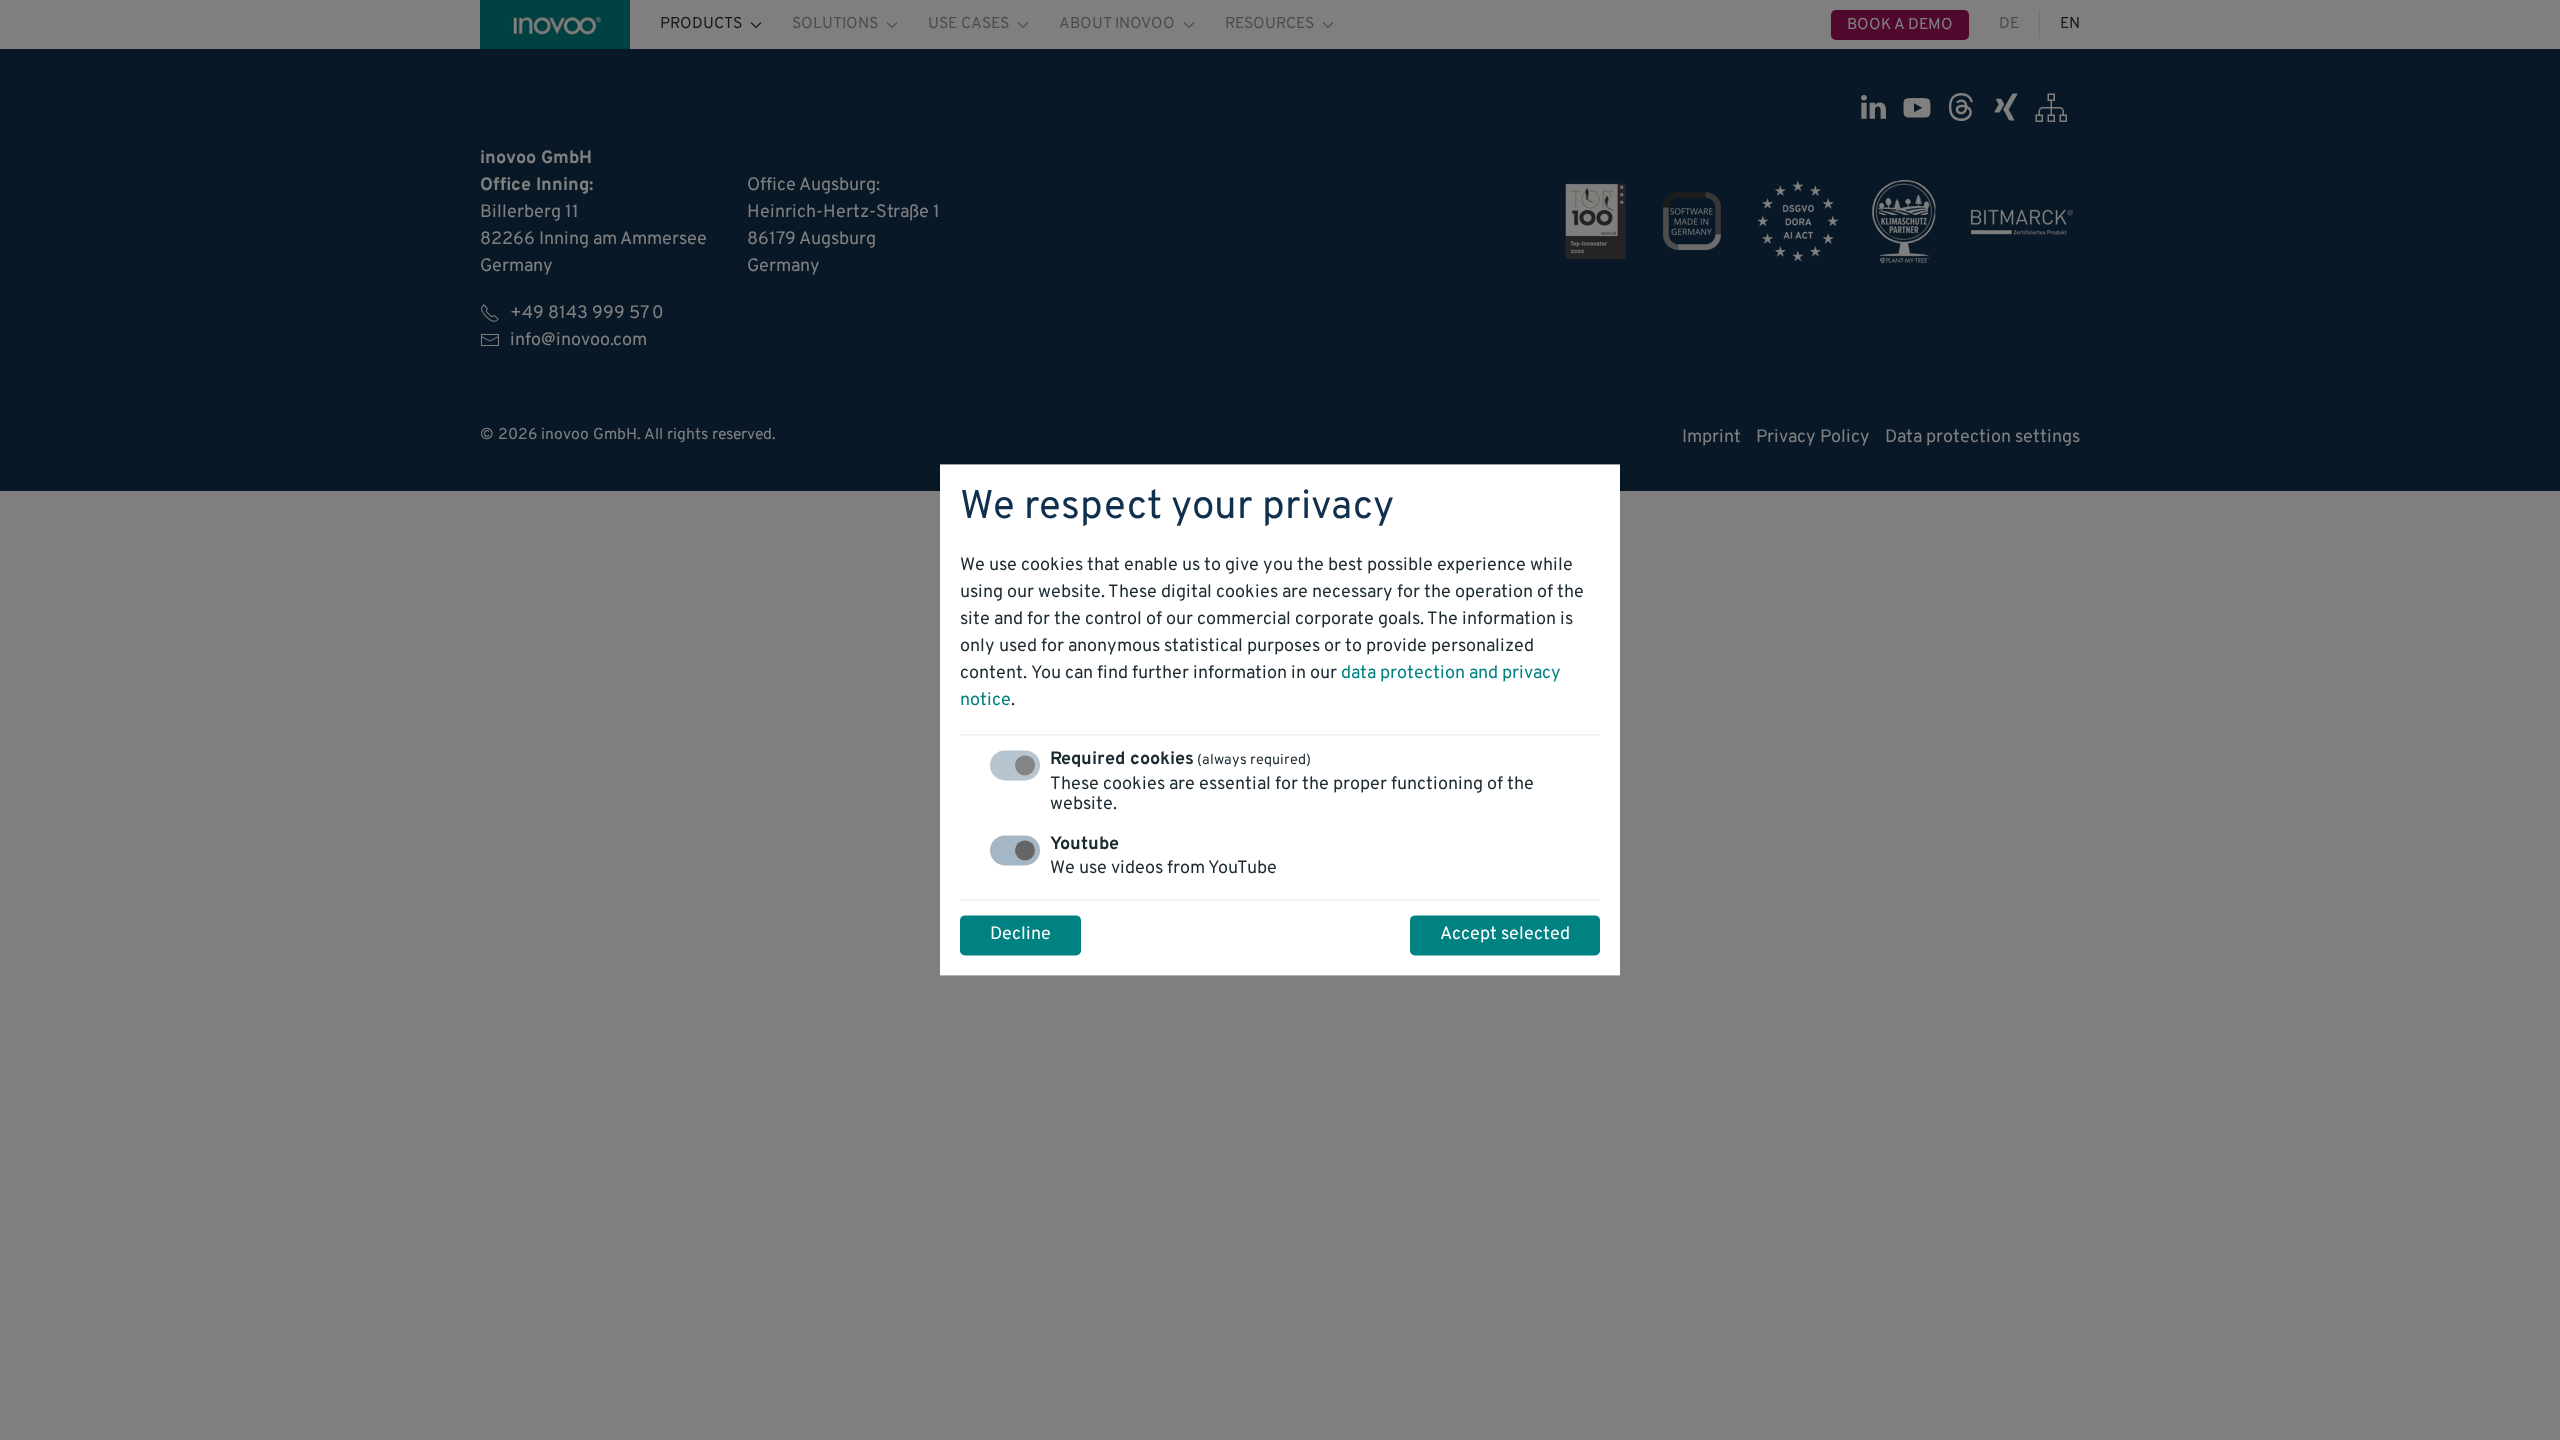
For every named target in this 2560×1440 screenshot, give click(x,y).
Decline (1020, 935)
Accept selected (1505, 935)
